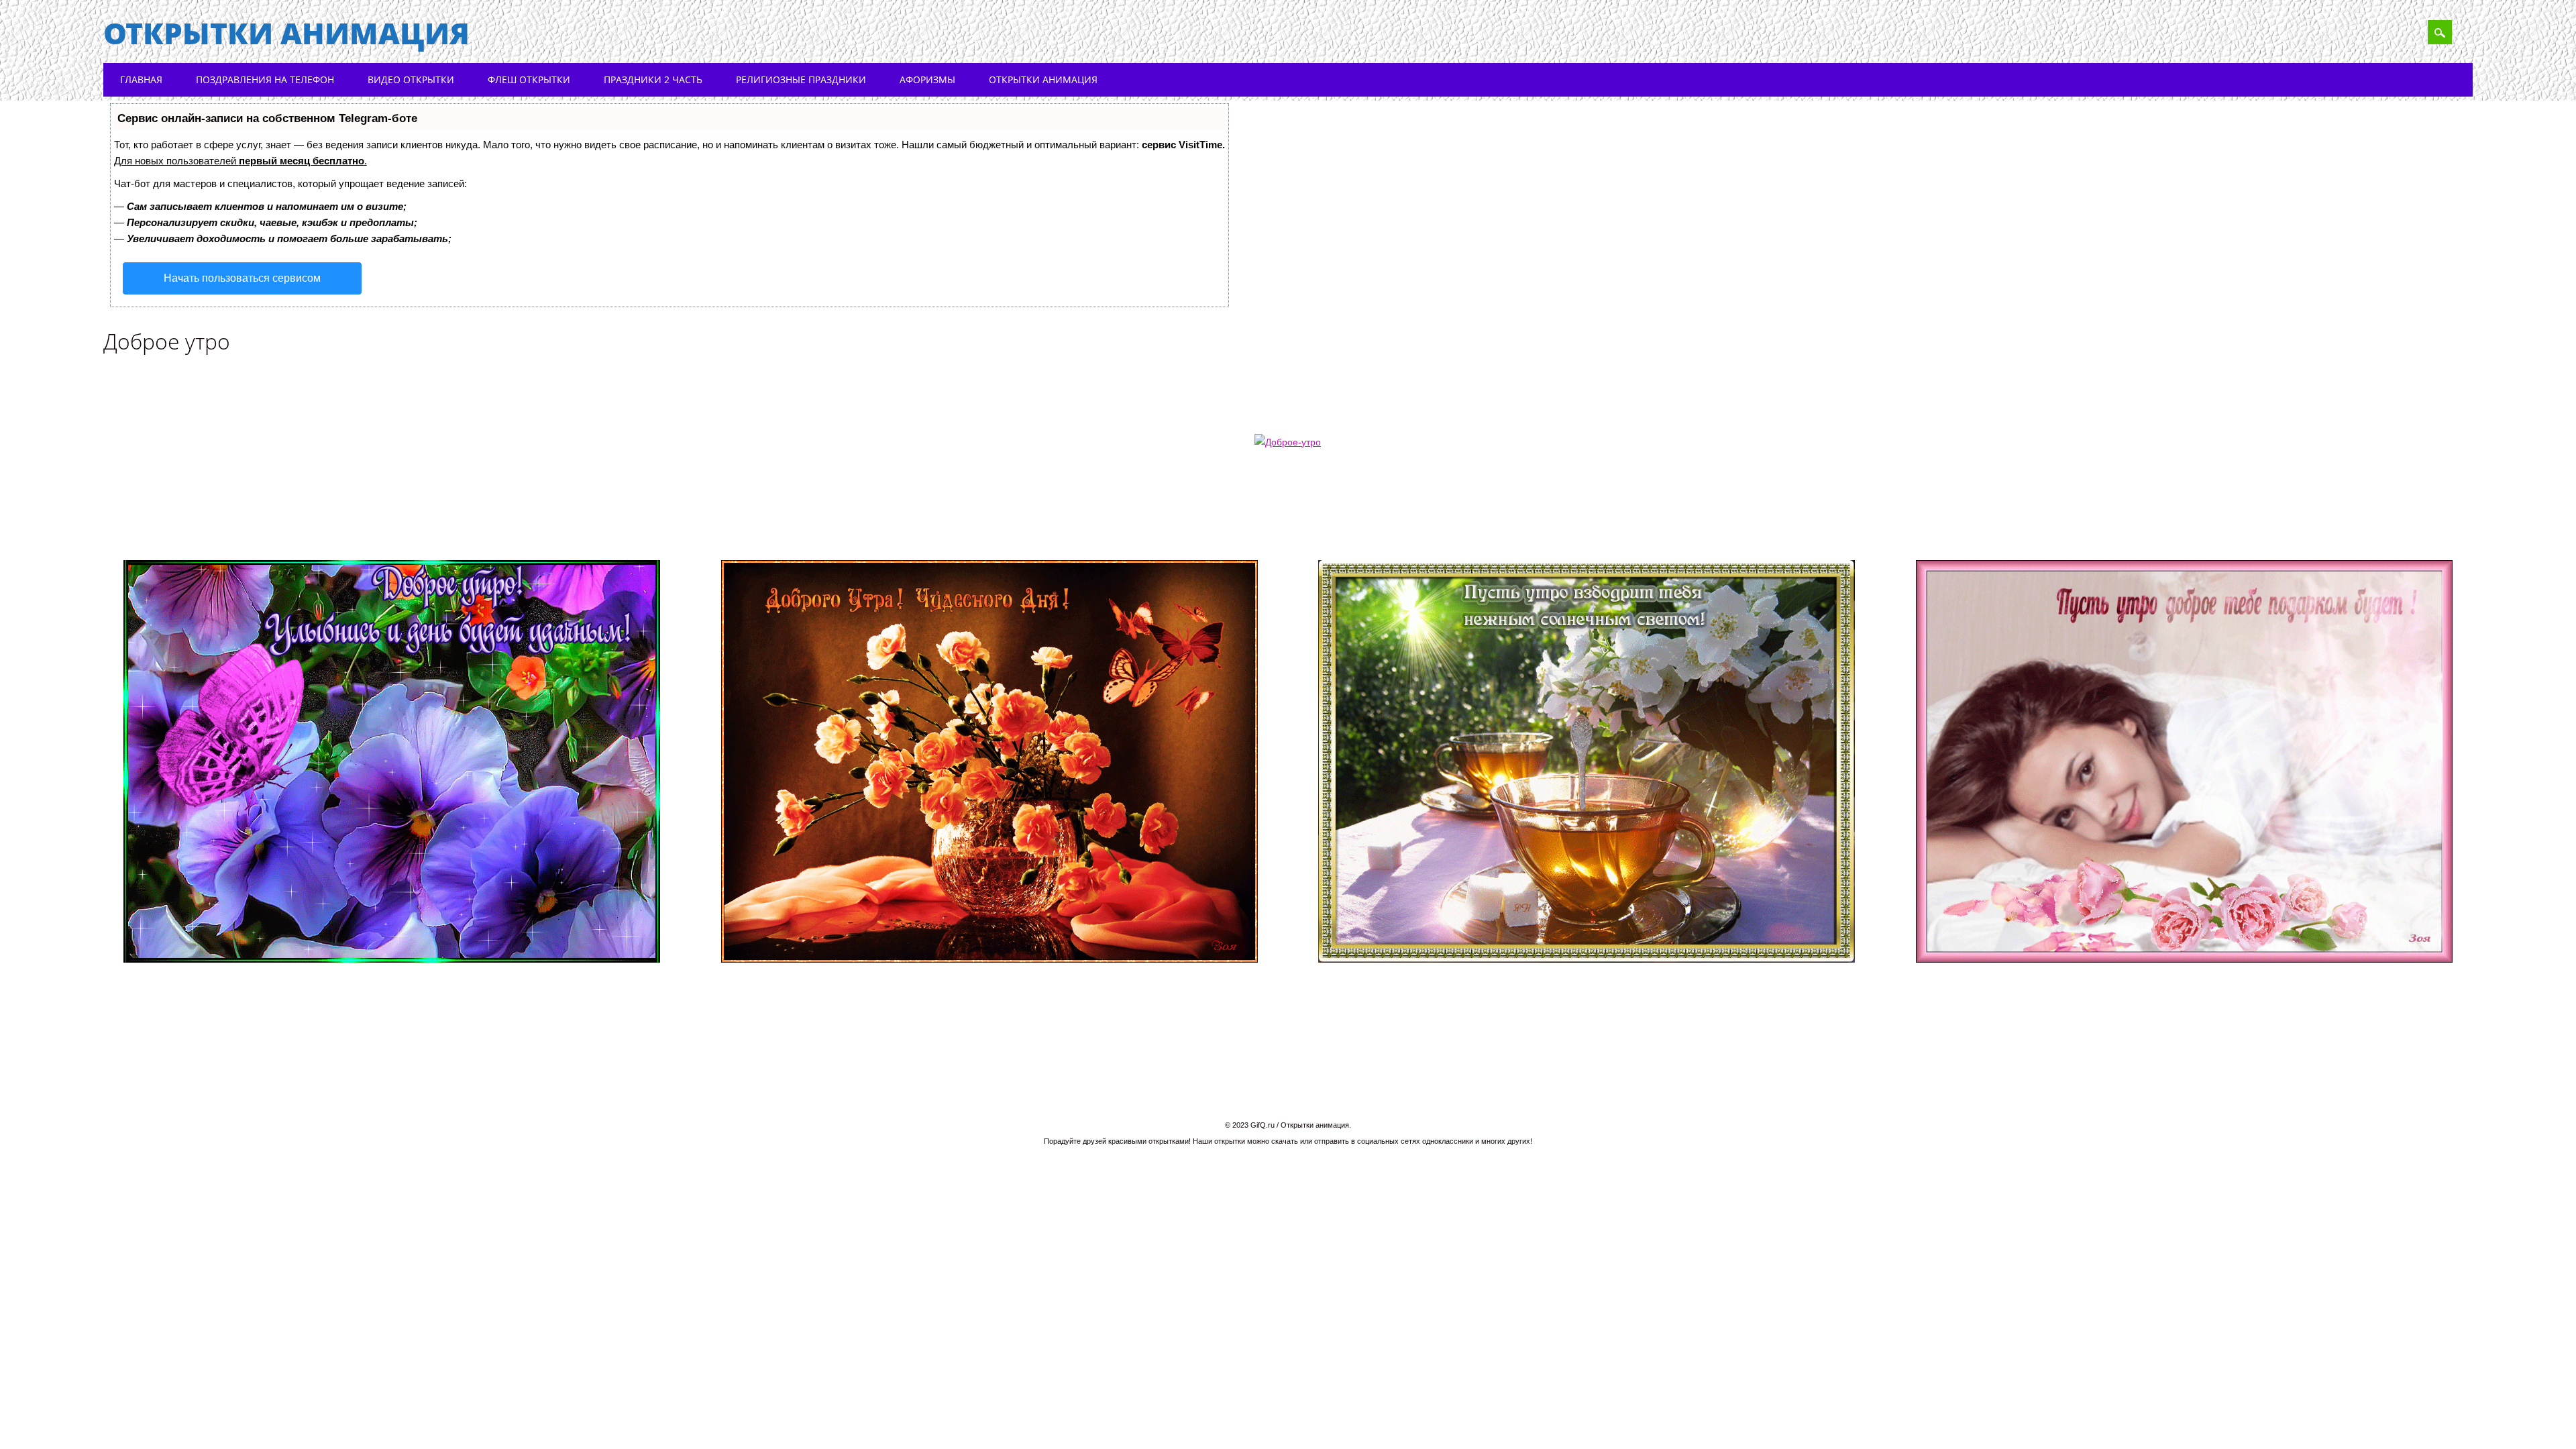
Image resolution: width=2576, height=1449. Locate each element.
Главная (141, 79)
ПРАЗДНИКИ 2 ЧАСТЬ (653, 79)
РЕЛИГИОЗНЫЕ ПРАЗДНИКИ (801, 79)
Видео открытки (411, 79)
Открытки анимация (286, 33)
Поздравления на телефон (265, 79)
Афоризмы (927, 79)
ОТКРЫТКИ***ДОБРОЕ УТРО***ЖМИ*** (500, 522)
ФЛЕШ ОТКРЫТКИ (529, 79)
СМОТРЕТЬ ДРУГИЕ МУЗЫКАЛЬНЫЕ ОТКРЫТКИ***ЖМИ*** (2085, 522)
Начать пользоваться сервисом (242, 278)
